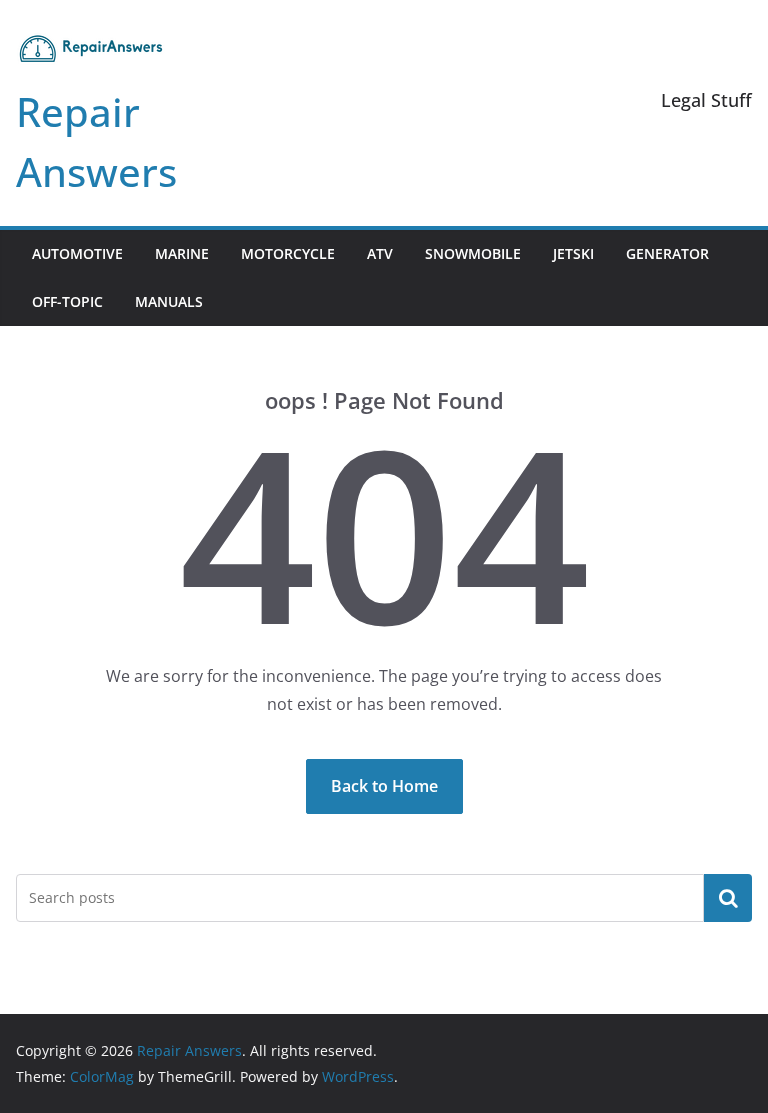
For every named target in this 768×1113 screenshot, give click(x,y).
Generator (667, 253)
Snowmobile (473, 253)
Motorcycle (288, 253)
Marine (182, 253)
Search (728, 898)
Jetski (573, 253)
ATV (380, 253)
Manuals (169, 301)
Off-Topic (67, 301)
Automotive (77, 253)
